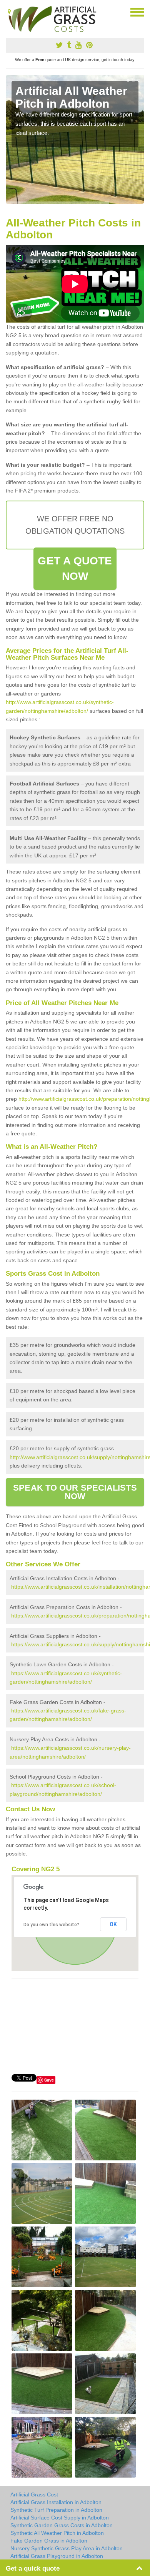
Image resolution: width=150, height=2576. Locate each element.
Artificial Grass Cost (34, 2494)
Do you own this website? (51, 1925)
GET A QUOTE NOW (75, 568)
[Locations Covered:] (9, 12)
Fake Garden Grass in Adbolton (49, 2541)
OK (113, 1924)
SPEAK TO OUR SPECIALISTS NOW (75, 1492)
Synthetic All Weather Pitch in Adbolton (57, 2533)
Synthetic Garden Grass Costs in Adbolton (62, 2525)
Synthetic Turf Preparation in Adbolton (56, 2510)
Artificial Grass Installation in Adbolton (56, 2502)
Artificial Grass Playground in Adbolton (57, 2556)
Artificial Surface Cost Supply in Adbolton (60, 2518)
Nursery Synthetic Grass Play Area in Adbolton (67, 2548)
